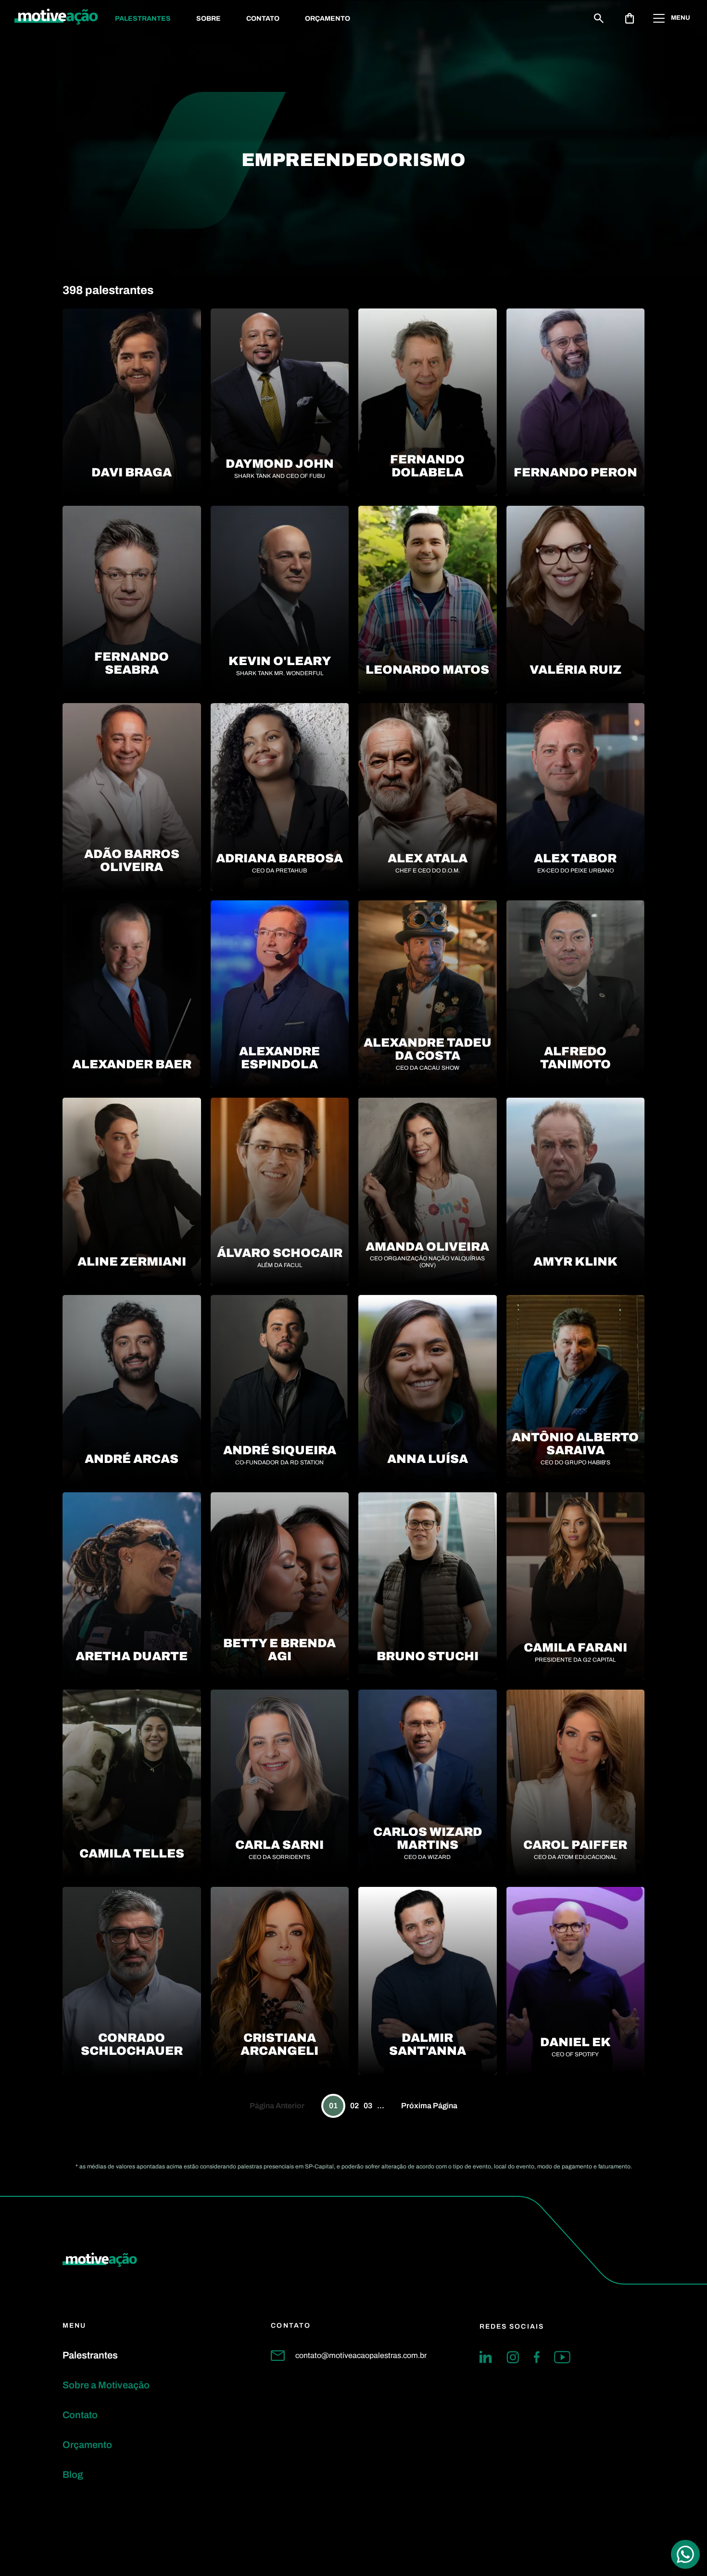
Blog (73, 2474)
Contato (263, 19)
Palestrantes (143, 19)
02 (354, 2106)
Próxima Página (429, 2106)
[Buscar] (599, 18)
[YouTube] (562, 2357)
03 (368, 2106)
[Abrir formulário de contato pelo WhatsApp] (685, 2554)
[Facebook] (537, 2357)
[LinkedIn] (486, 2357)
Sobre (208, 19)
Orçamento (328, 19)
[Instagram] (513, 2357)
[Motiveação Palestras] (56, 18)
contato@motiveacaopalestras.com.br (361, 2355)
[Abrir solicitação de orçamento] (630, 18)
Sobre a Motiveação (106, 2385)
